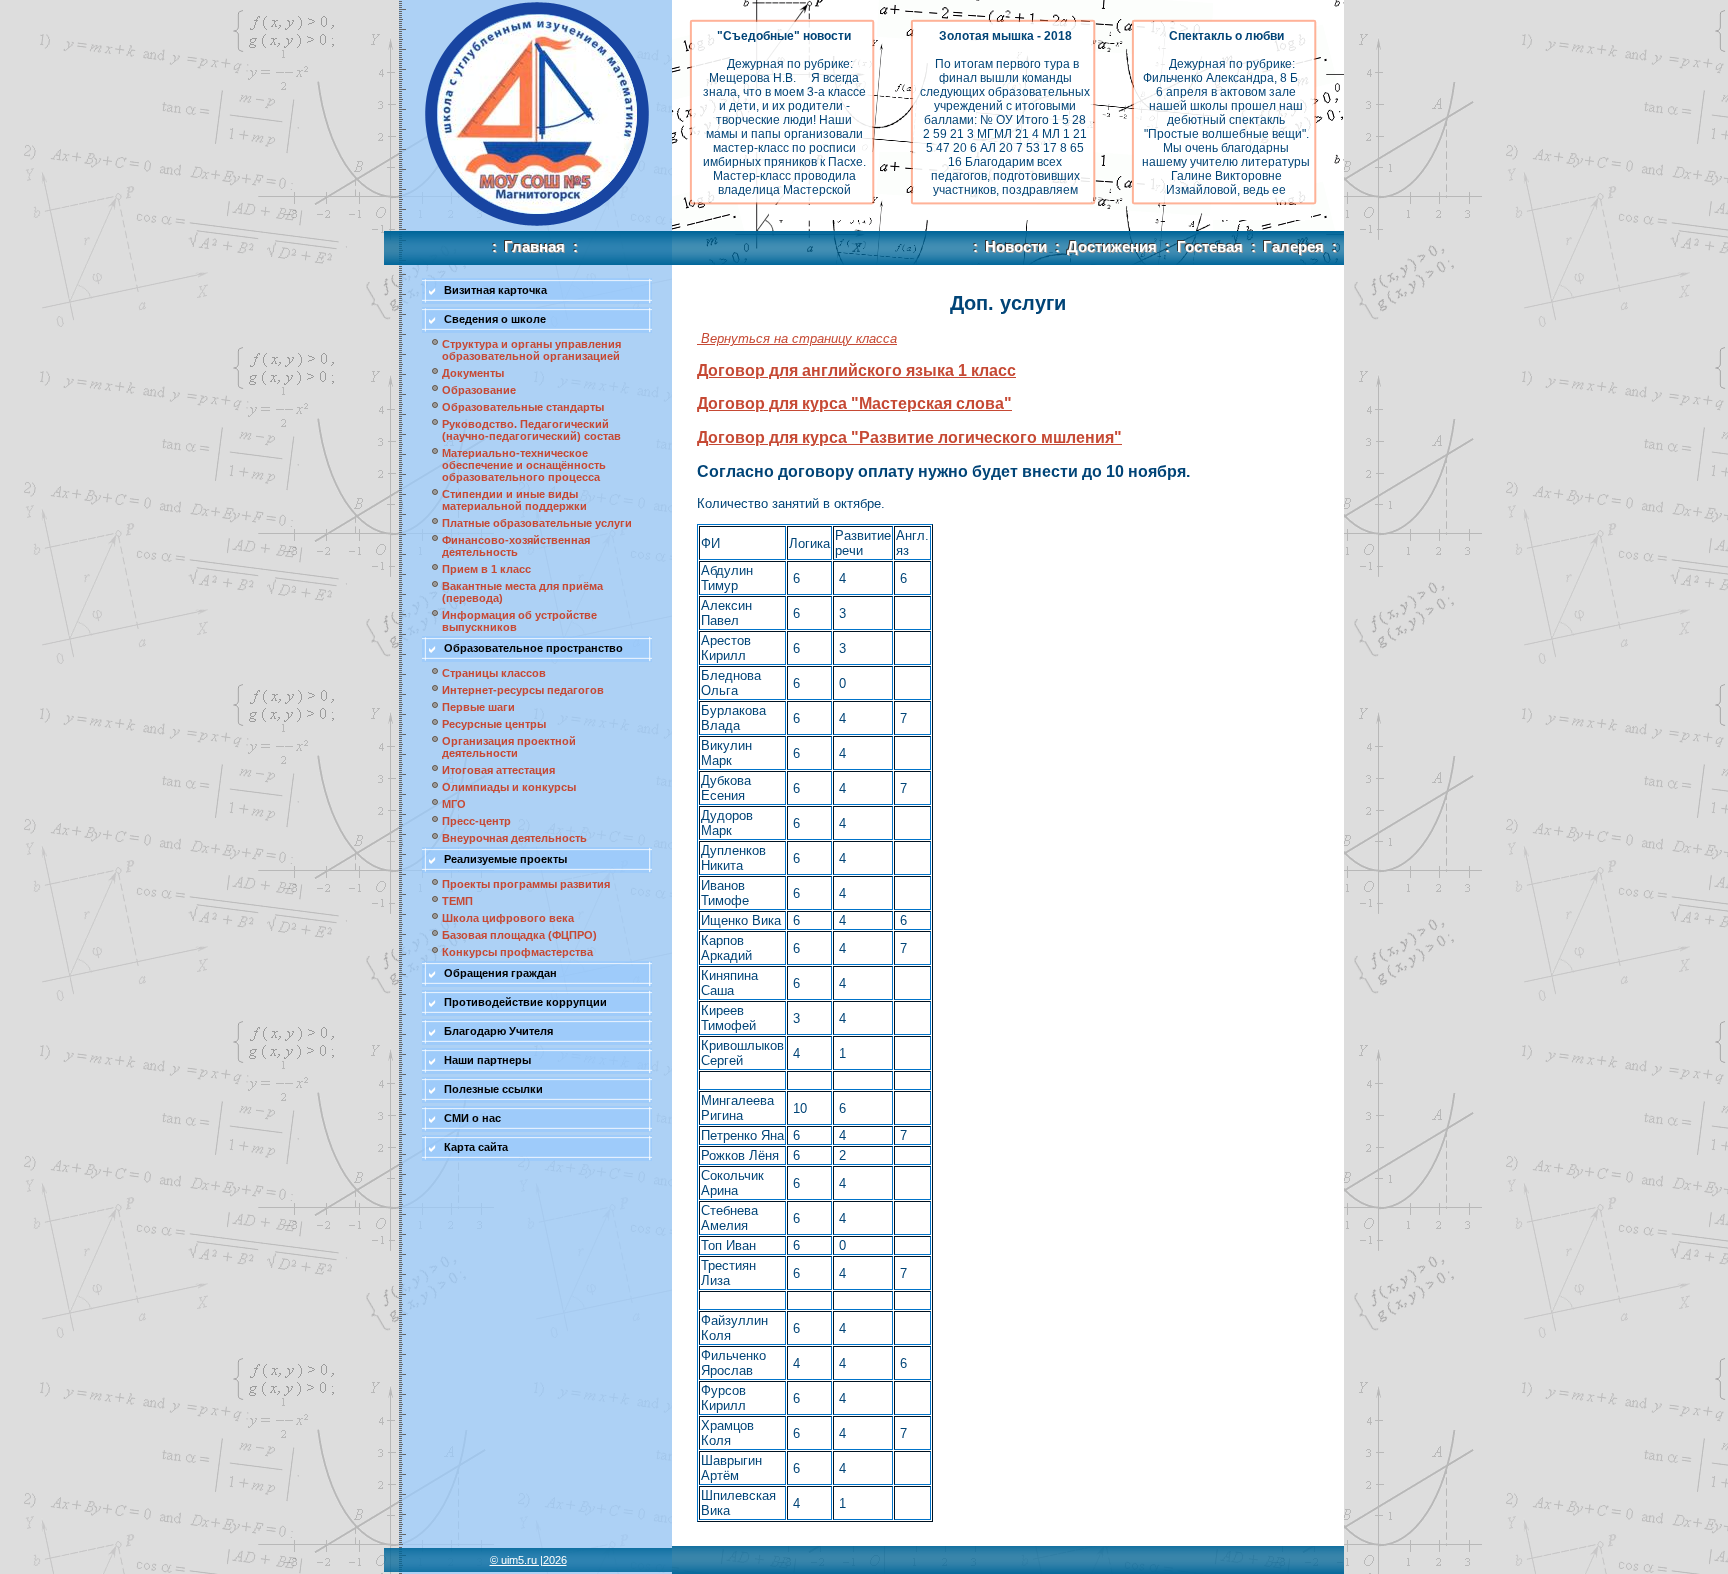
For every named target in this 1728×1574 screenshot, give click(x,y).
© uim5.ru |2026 (528, 1560)
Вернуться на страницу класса (797, 338)
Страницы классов (494, 673)
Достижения (1106, 247)
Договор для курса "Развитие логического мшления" (909, 437)
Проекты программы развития (526, 884)
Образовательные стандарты (523, 407)
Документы (473, 373)
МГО (454, 804)
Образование (479, 390)
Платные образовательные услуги (537, 523)
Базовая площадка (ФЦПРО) (519, 935)
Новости (1010, 247)
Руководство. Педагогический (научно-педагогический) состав (531, 430)
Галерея (1294, 247)
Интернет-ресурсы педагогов (523, 690)
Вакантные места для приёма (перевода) (522, 592)
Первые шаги (478, 707)
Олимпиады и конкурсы (509, 787)
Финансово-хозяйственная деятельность (516, 546)
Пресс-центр (476, 821)
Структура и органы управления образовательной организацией (531, 350)
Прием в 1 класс (486, 569)
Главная (535, 247)
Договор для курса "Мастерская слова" (854, 403)
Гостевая (1204, 247)
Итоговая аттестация (498, 770)
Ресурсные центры (494, 724)
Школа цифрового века (508, 918)
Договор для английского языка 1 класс (856, 370)
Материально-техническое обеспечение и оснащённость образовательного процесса (524, 465)
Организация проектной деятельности (509, 747)
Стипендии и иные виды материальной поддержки (514, 500)
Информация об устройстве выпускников (519, 621)
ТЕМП (457, 901)
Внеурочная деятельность (514, 838)
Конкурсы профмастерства (517, 952)
